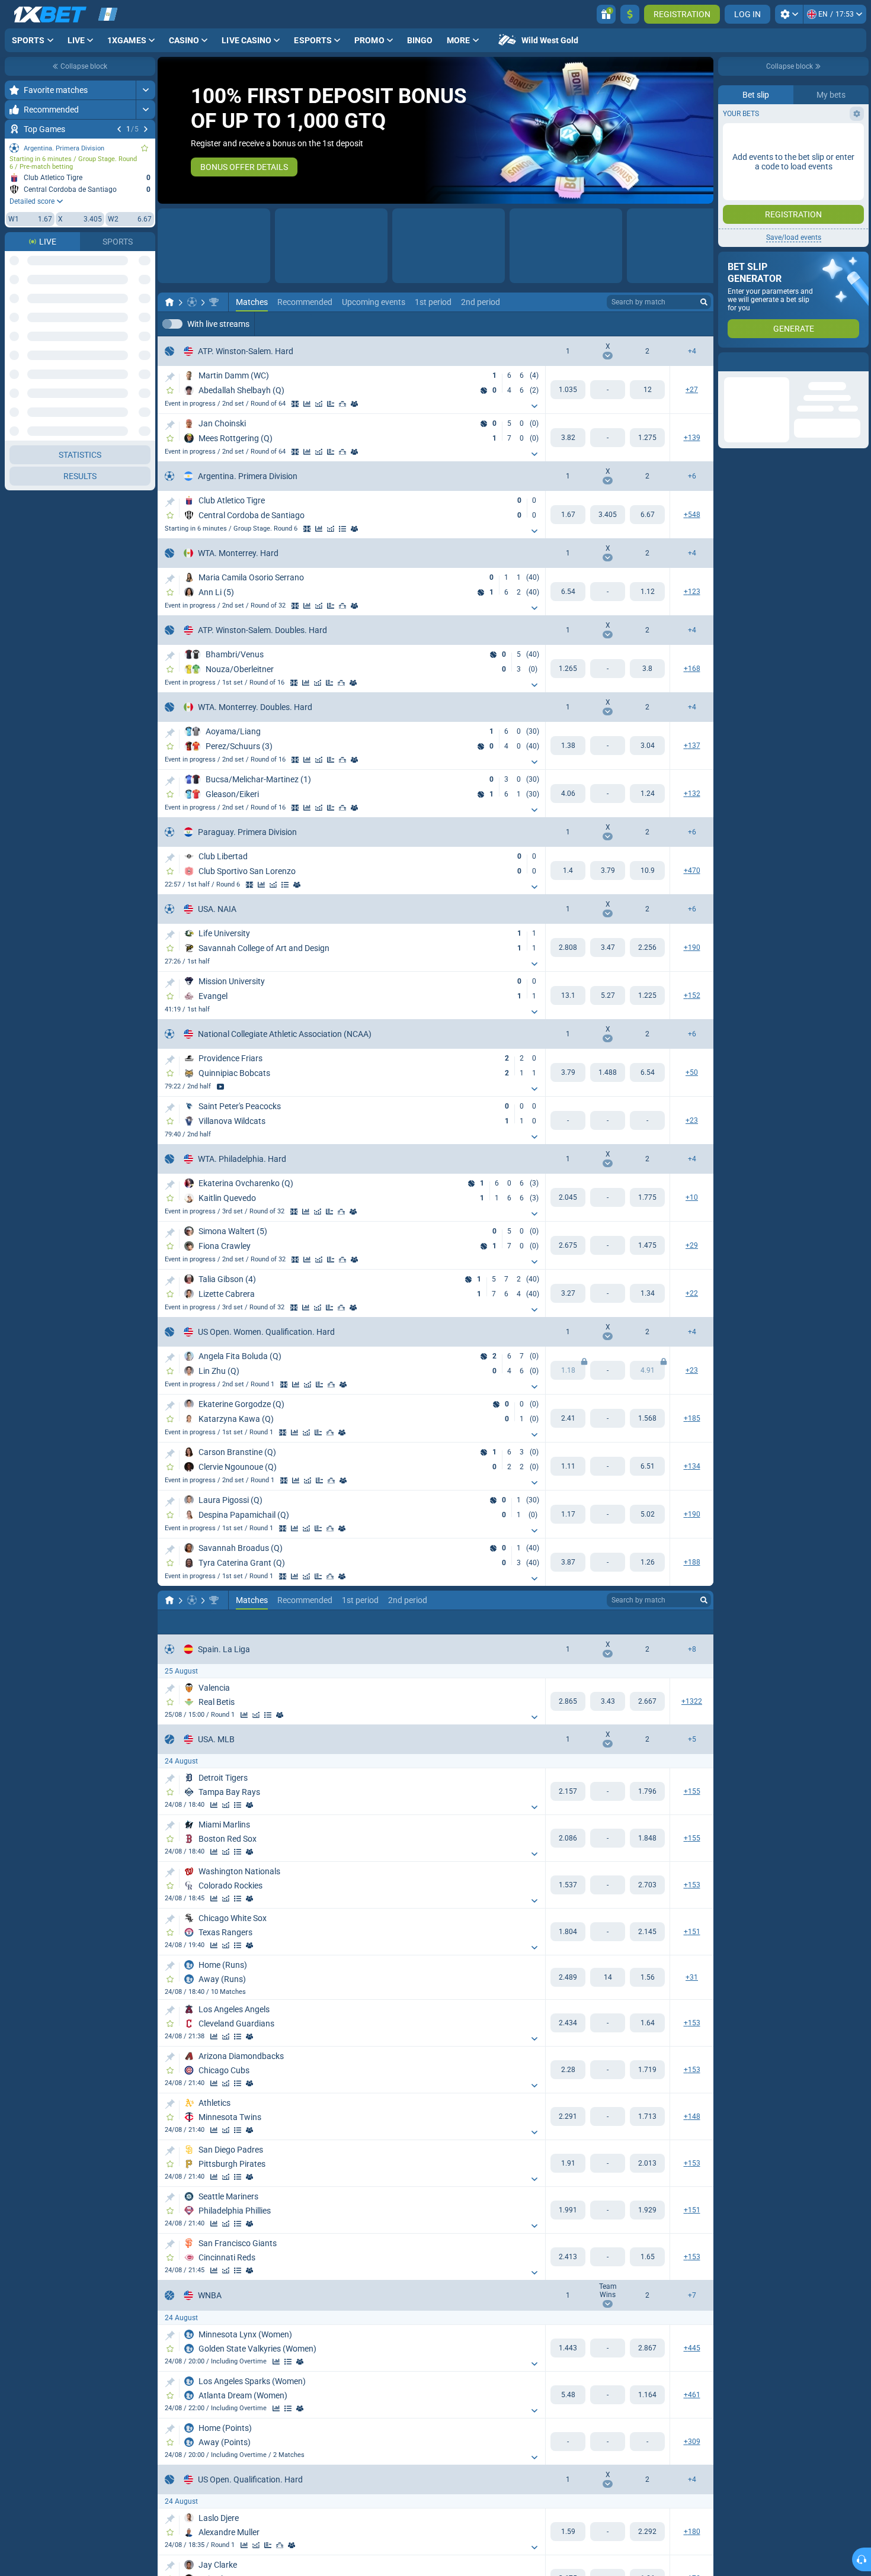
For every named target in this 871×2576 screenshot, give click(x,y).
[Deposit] (630, 14)
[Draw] (331, 404)
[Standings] (342, 529)
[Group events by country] (146, 261)
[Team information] (354, 529)
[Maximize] (145, 90)
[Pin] (170, 378)
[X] (608, 515)
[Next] (146, 129)
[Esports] (674, 325)
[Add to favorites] (145, 148)
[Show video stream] (220, 1087)
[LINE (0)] (169, 1601)
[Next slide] (704, 130)
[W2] (647, 390)
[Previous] (119, 129)
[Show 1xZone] (295, 404)
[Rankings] (342, 404)
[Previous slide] (167, 130)
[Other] (638, 325)
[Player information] (354, 404)
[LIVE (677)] (169, 303)
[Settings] (789, 14)
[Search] (704, 303)
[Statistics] (307, 404)
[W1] (568, 390)
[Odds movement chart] (319, 404)
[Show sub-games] (534, 407)
